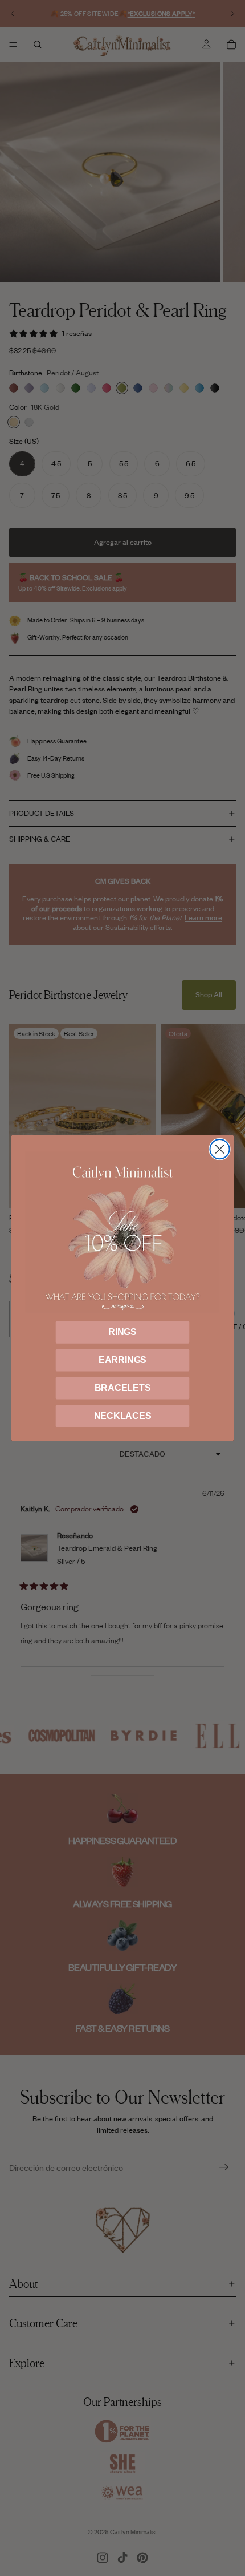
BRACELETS (123, 1388)
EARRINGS (122, 1360)
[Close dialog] (219, 1149)
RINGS (122, 1332)
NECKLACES (123, 1416)
